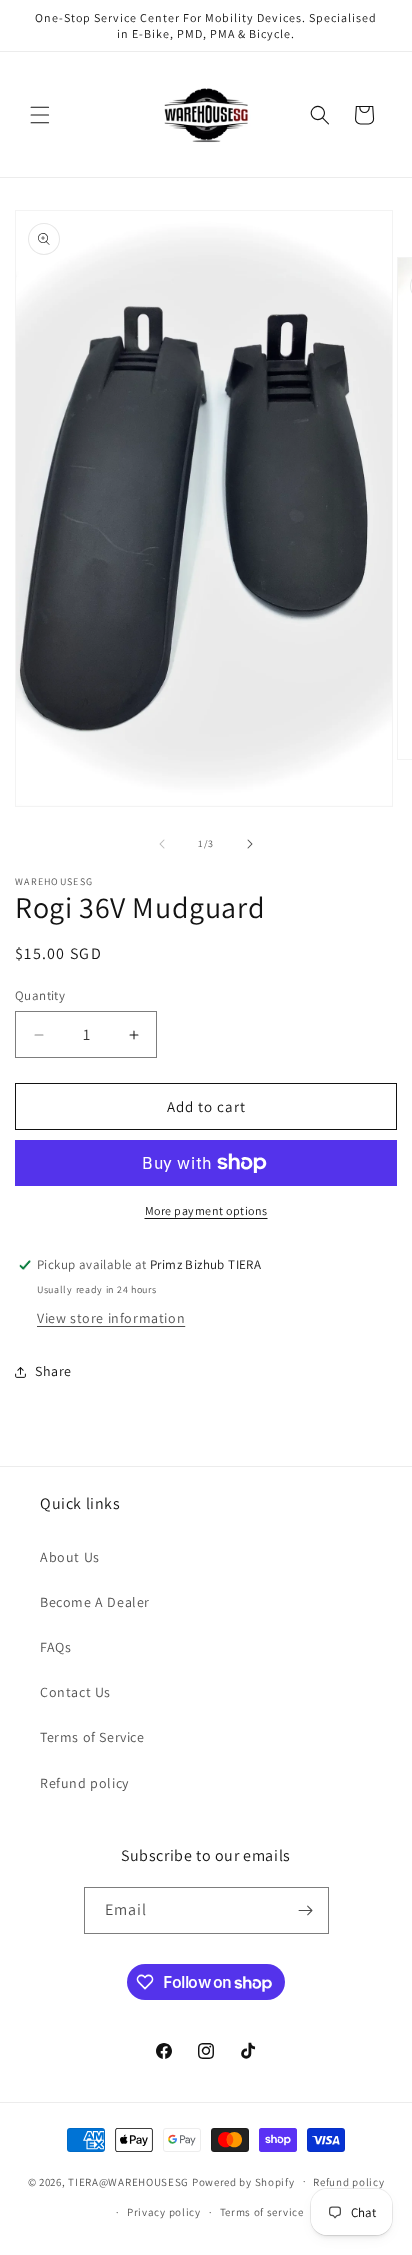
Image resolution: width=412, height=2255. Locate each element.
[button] (40, 115)
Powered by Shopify (243, 2181)
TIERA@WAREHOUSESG (128, 2181)
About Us (70, 1557)
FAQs (55, 1647)
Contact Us (75, 1692)
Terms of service (262, 2212)
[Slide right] (250, 844)
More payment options (206, 1210)
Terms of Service (92, 1737)
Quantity (40, 995)
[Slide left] (162, 844)
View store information (111, 1318)
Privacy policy (164, 2212)
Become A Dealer (95, 1602)
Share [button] (53, 1371)
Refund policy (84, 1783)
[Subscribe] (306, 1910)
